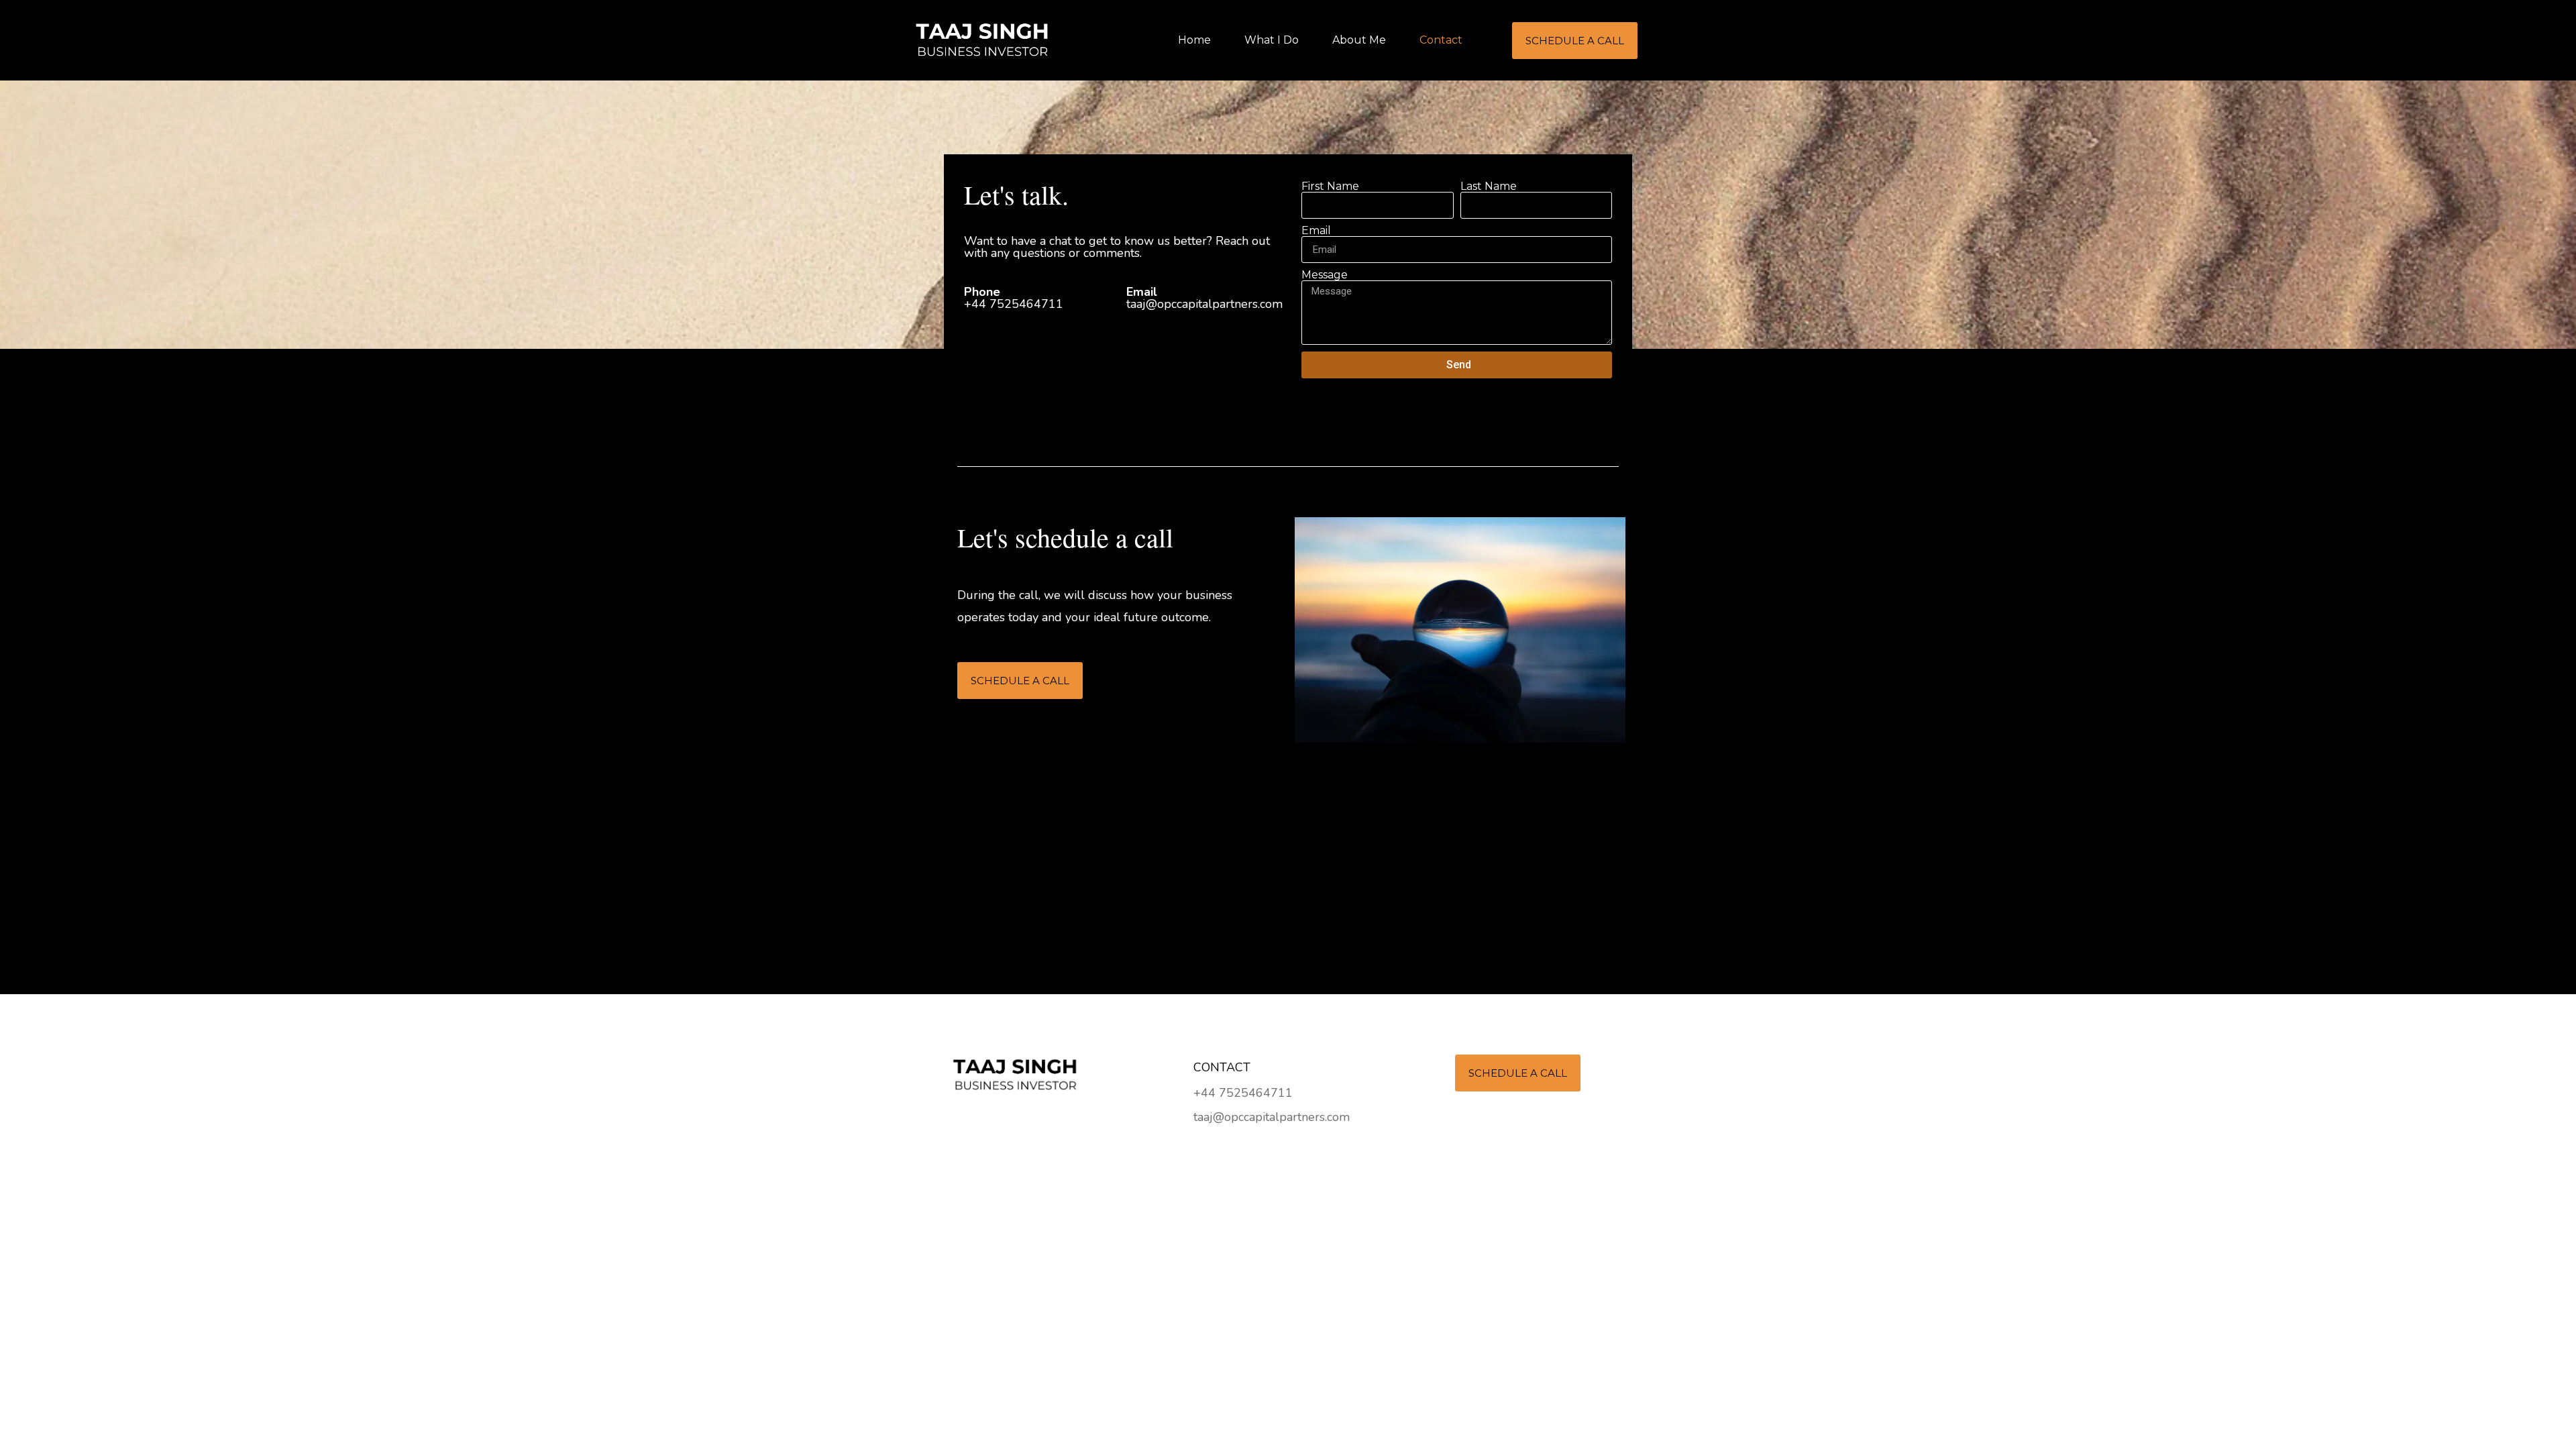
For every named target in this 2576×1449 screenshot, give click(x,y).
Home (1194, 40)
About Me (1359, 40)
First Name (1330, 186)
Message (1325, 275)
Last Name (1489, 186)
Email (1316, 231)
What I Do (1272, 40)
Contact (1441, 40)
